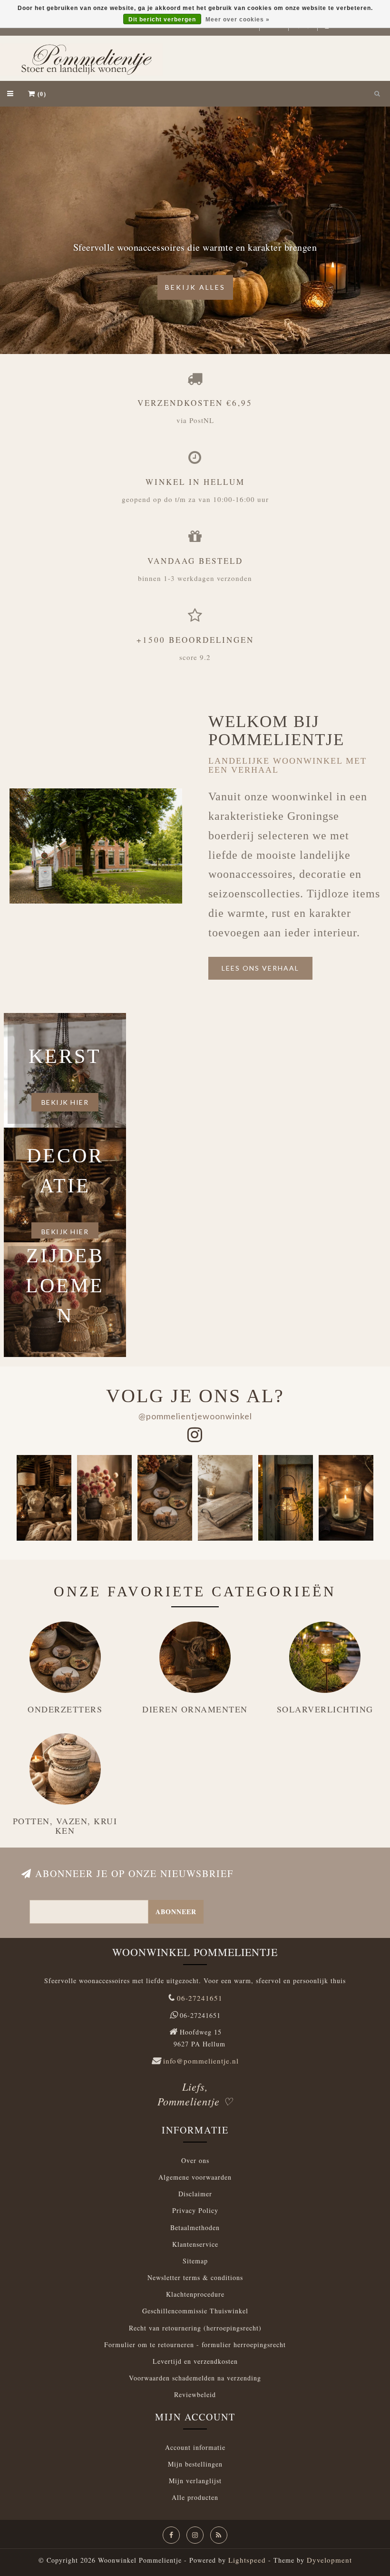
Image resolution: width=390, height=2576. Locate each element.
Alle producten (195, 2497)
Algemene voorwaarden (195, 2177)
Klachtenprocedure (195, 2294)
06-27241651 (200, 1998)
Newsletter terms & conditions (195, 2277)
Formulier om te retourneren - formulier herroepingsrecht (195, 2345)
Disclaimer (195, 2194)
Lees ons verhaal (260, 968)
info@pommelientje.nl (201, 2061)
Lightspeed (247, 2560)
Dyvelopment (329, 2560)
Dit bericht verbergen (162, 20)
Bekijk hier (65, 1102)
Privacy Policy (195, 2210)
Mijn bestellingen (195, 2464)
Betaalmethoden (195, 2227)
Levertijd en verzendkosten (195, 2361)
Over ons (195, 2160)
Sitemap (195, 2261)
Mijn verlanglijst (195, 2481)
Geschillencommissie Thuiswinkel (195, 2311)
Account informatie (195, 2447)
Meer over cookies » (238, 20)
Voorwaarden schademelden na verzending (195, 2378)
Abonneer (176, 1912)
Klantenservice (195, 2244)
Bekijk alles (195, 287)
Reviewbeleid (195, 2394)
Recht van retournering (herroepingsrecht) (195, 2328)
